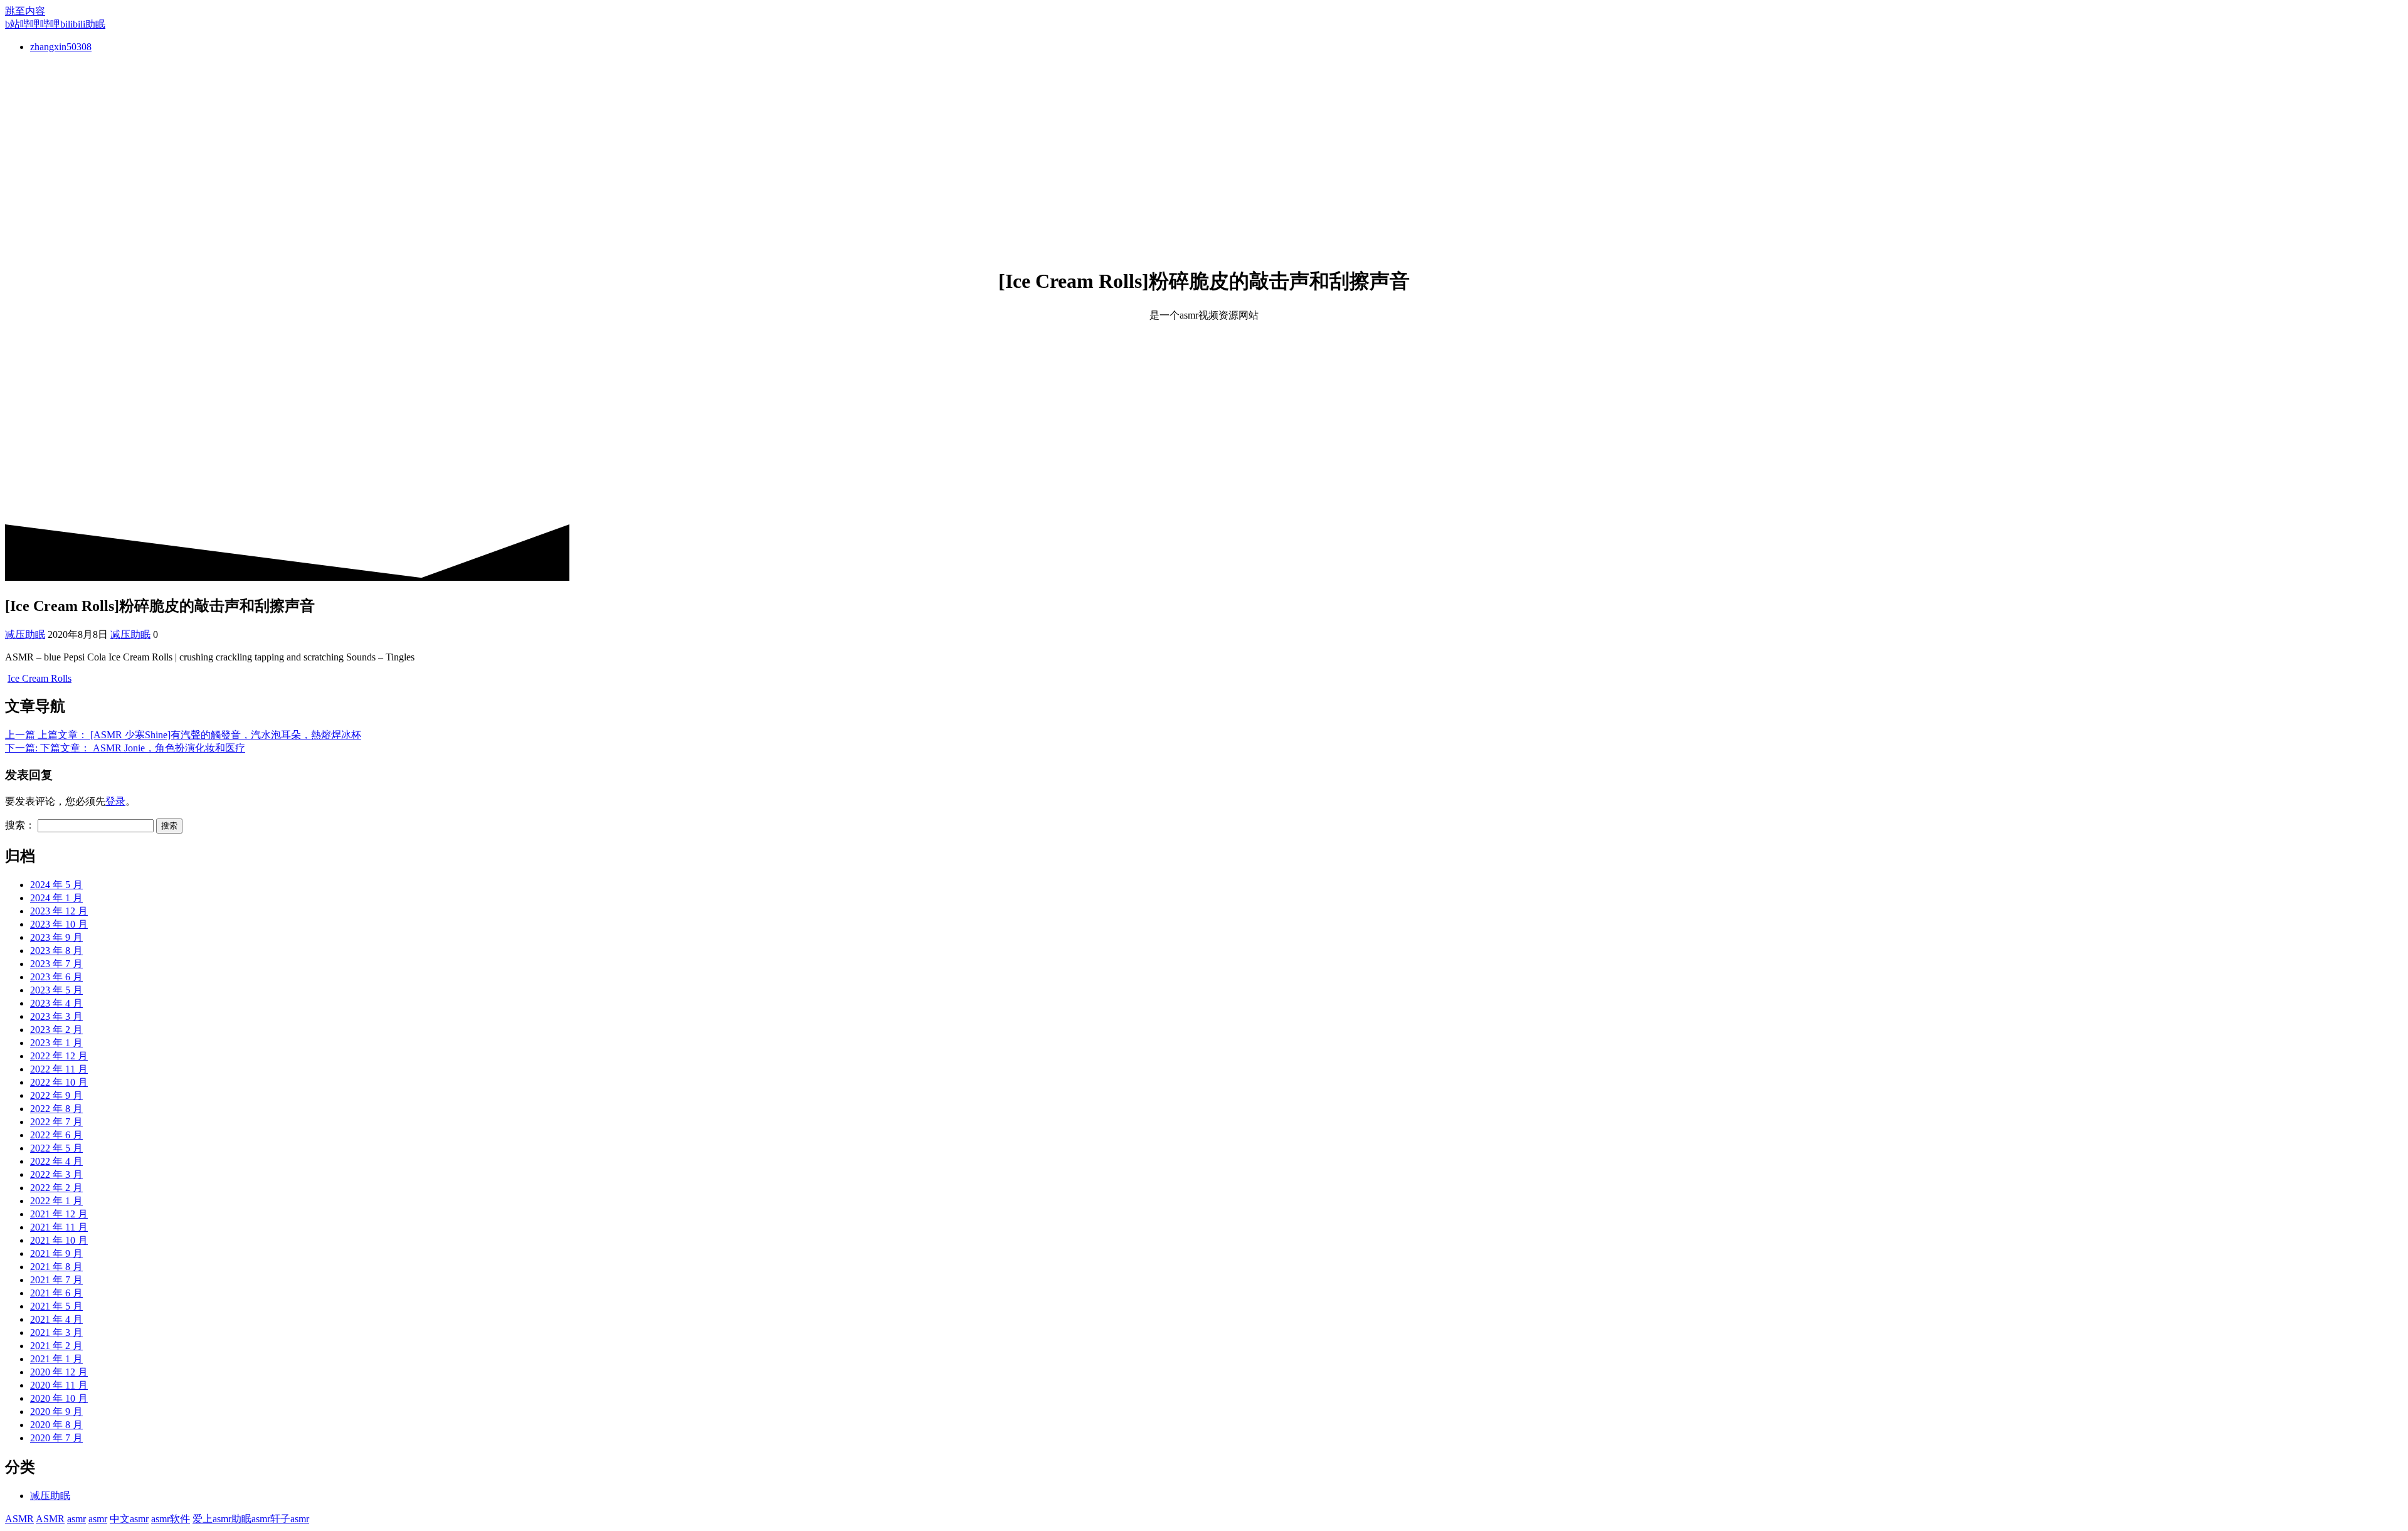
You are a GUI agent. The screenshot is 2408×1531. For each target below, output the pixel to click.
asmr (77, 1519)
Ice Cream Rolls (40, 678)
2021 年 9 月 (56, 1253)
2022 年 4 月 (56, 1161)
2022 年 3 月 (56, 1174)
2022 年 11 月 (59, 1069)
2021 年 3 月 (56, 1332)
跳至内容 (25, 11)
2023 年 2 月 (56, 1030)
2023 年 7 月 (56, 964)
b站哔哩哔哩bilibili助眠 (55, 24)
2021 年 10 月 (59, 1240)
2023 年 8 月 (56, 951)
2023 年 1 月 (56, 1043)
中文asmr (129, 1519)
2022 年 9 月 (56, 1095)
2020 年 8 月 (56, 1425)
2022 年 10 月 (59, 1082)
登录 (115, 801)
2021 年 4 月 (56, 1319)
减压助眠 (25, 634)
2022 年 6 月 (56, 1135)
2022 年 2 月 (56, 1188)
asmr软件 (171, 1519)
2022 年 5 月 (56, 1148)
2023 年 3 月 (56, 1016)
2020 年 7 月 (56, 1438)
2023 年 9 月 (56, 937)
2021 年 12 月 (59, 1214)
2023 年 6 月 (56, 977)
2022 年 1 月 (56, 1201)
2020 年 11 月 (59, 1385)
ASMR (19, 1519)
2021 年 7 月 (56, 1280)
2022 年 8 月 (56, 1109)
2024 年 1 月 (56, 898)
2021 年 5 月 (56, 1306)
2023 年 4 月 (56, 1003)
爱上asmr (212, 1519)
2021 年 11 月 (59, 1227)
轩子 (280, 1519)
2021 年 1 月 (56, 1359)
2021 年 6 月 (56, 1293)
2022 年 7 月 (56, 1122)
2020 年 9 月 (56, 1412)
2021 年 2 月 (56, 1346)
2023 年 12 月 (59, 911)
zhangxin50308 (61, 47)
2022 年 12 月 (59, 1056)
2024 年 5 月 (56, 885)
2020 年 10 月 (59, 1398)
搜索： (20, 825)
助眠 (241, 1519)
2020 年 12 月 (59, 1372)
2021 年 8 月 (56, 1267)
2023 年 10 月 (59, 924)
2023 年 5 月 (56, 990)
